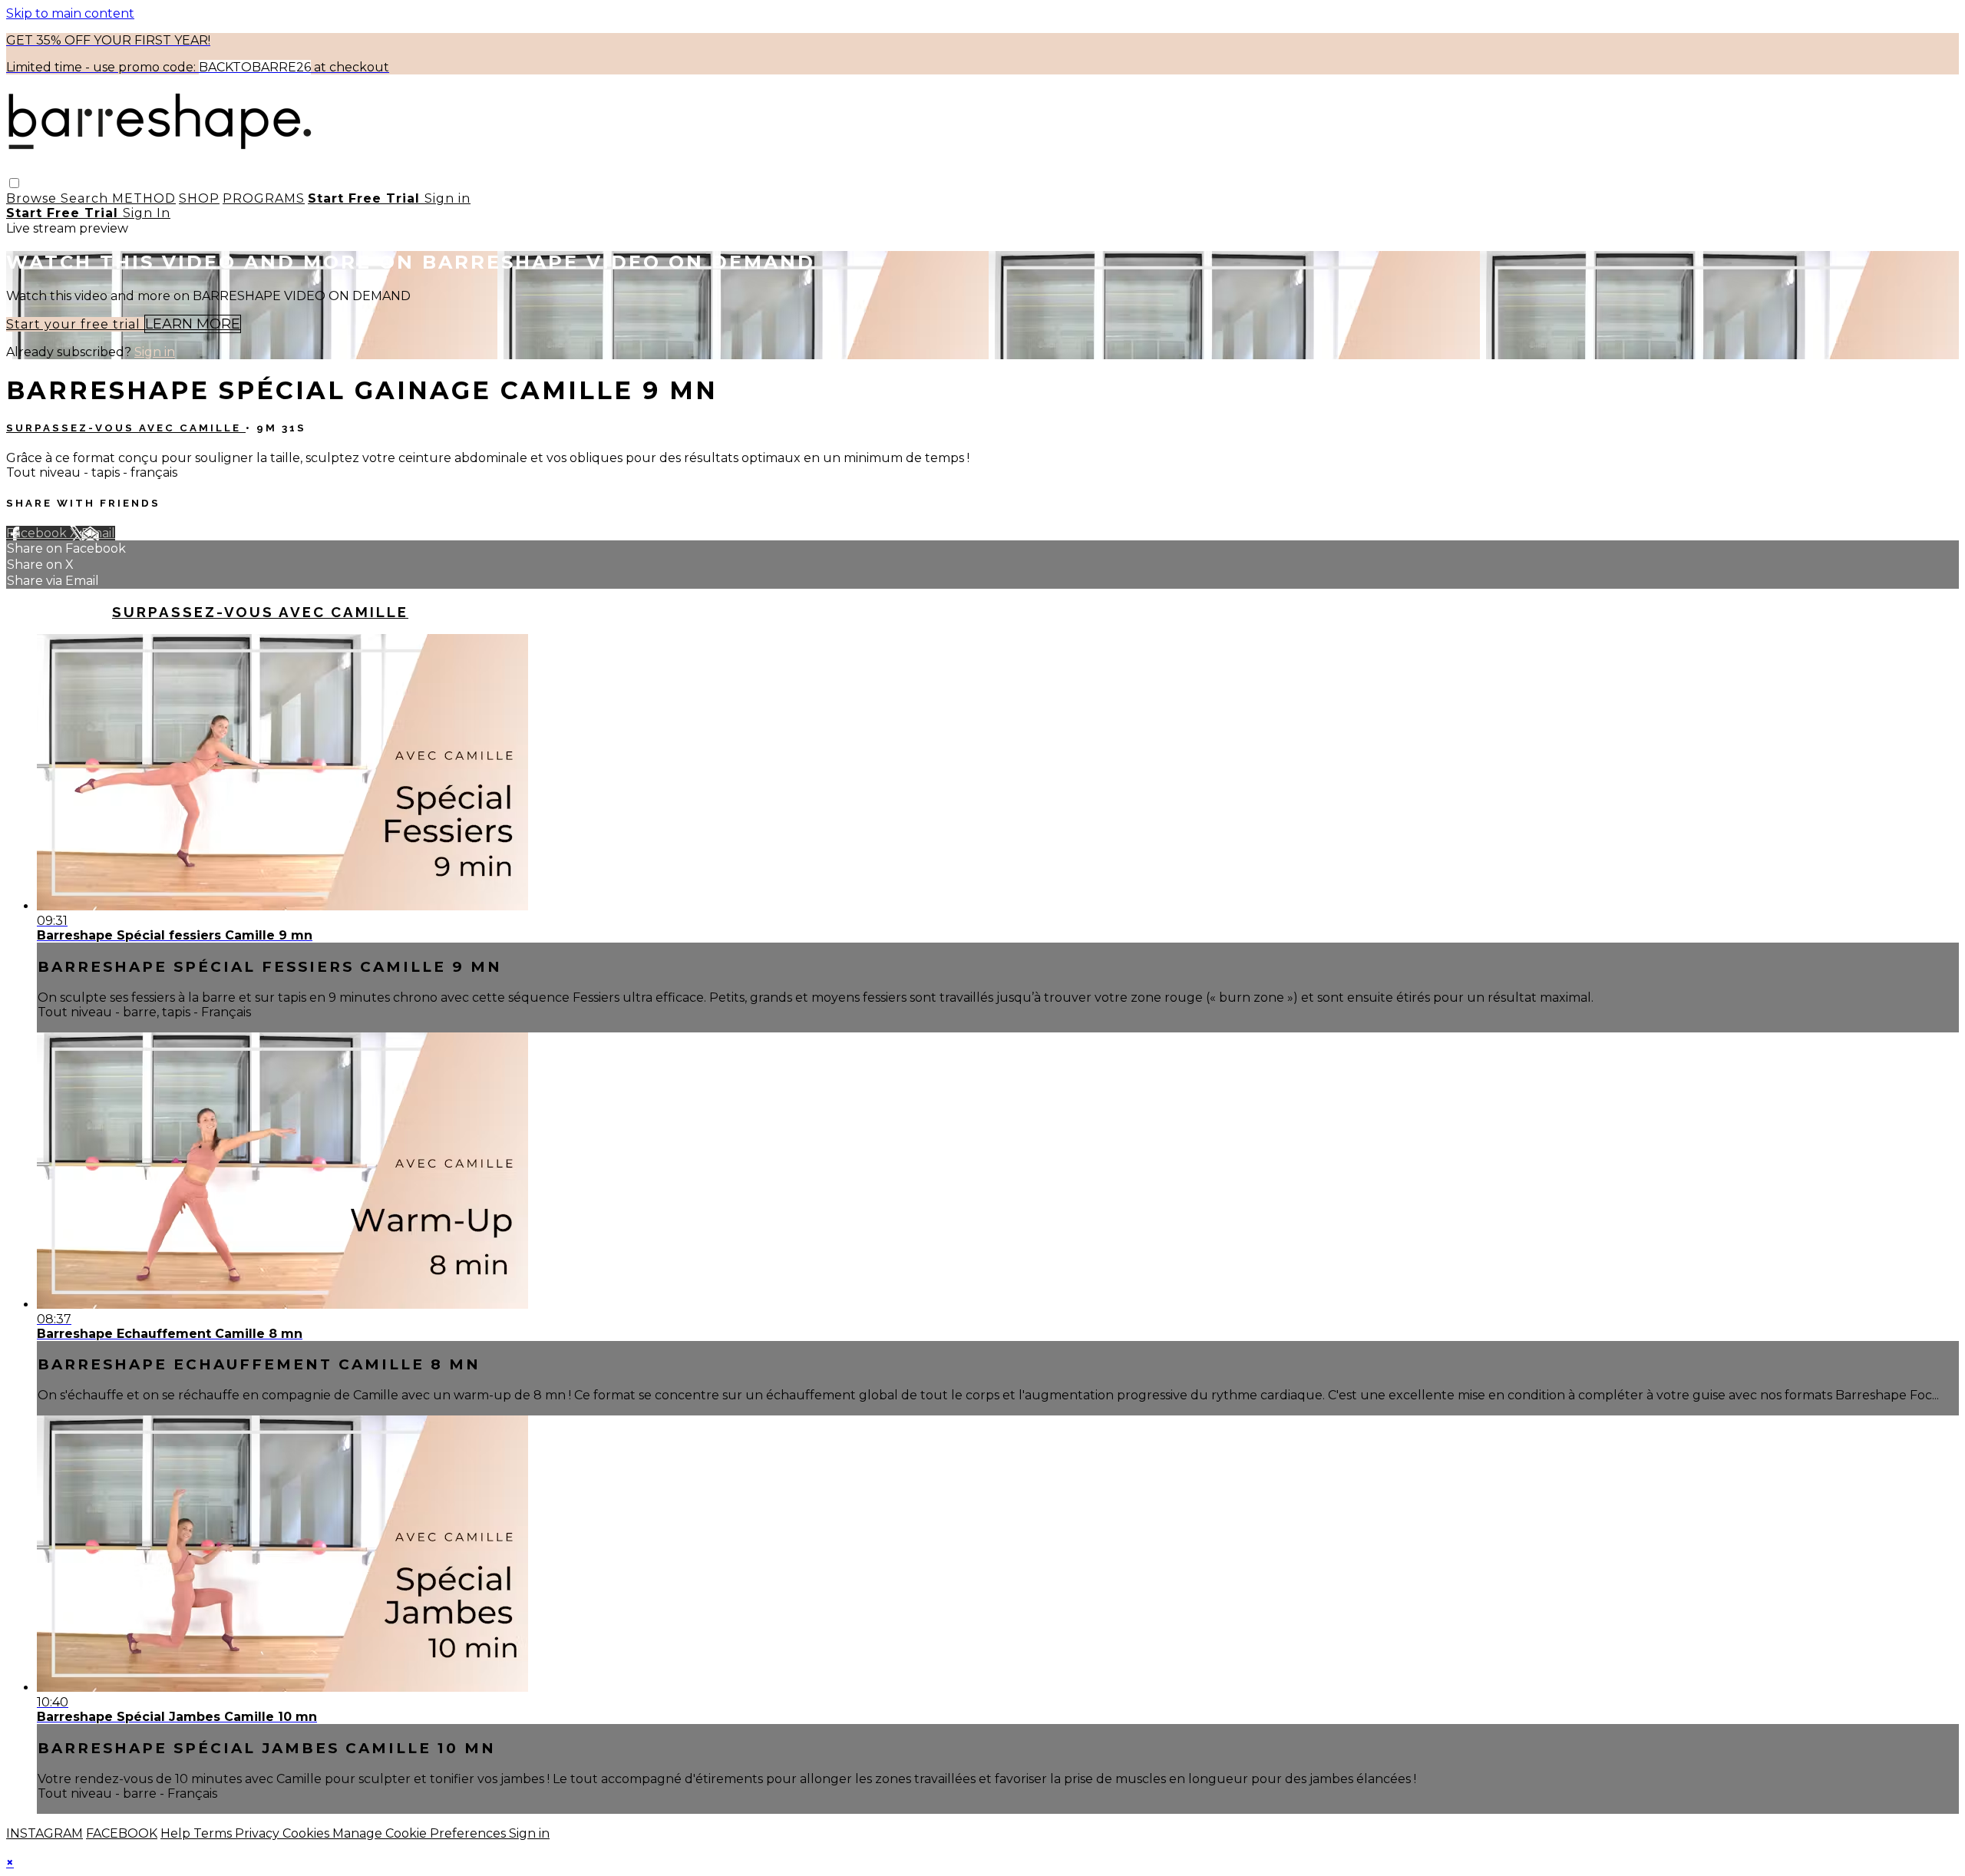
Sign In (147, 213)
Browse (33, 198)
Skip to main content (70, 13)
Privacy (259, 1833)
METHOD (144, 198)
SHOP (199, 198)
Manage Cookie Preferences (421, 1833)
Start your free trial (75, 324)
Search (86, 198)
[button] (14, 183)
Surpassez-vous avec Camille (126, 428)
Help (177, 1833)
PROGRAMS (264, 198)
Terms (214, 1833)
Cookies (307, 1833)
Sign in (447, 198)
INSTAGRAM (45, 1833)
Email (98, 533)
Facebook (38, 533)
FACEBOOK (122, 1833)
